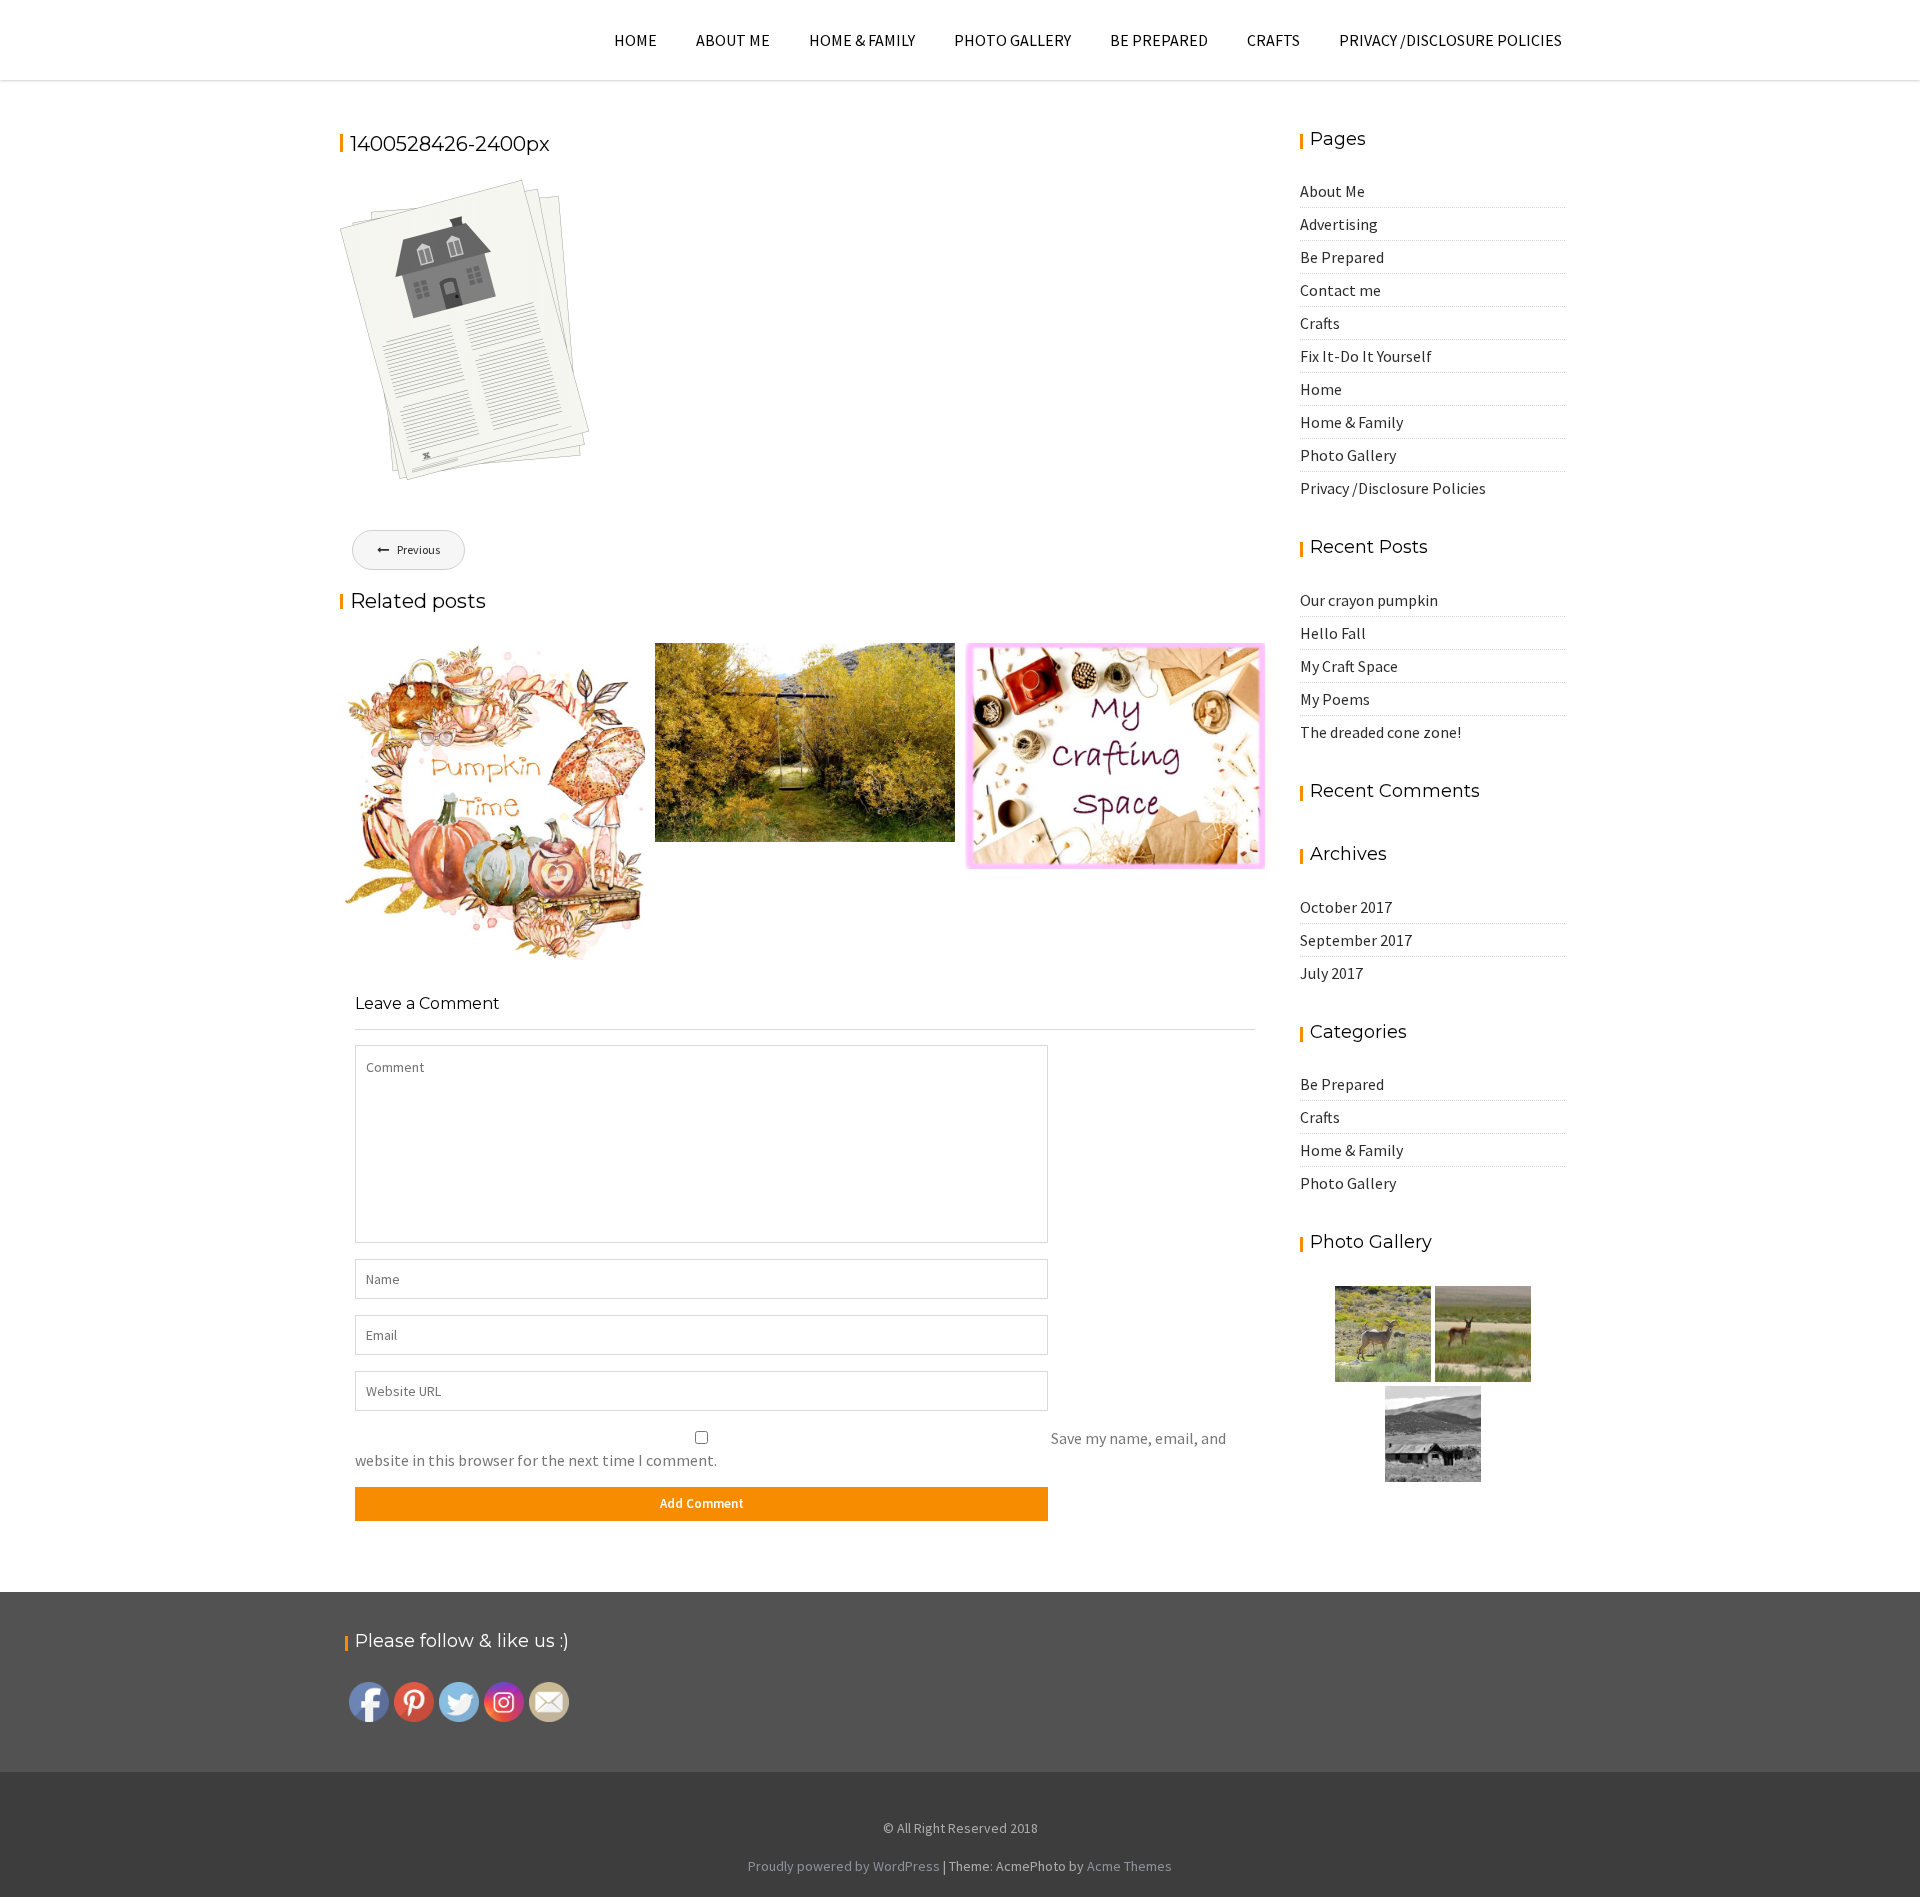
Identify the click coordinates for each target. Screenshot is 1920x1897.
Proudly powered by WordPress (844, 1866)
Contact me (1340, 290)
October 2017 (1346, 907)
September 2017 (1356, 940)
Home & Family (862, 40)
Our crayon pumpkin (1369, 600)
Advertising (1339, 224)
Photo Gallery (1012, 40)
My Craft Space (1349, 666)
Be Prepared (1159, 40)
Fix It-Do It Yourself (1366, 356)
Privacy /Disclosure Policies (1450, 40)
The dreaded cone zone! (1380, 732)
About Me (733, 40)
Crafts (1273, 40)
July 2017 (1331, 973)
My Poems (1335, 699)
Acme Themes (1129, 1866)
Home (635, 40)
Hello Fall (1333, 633)
